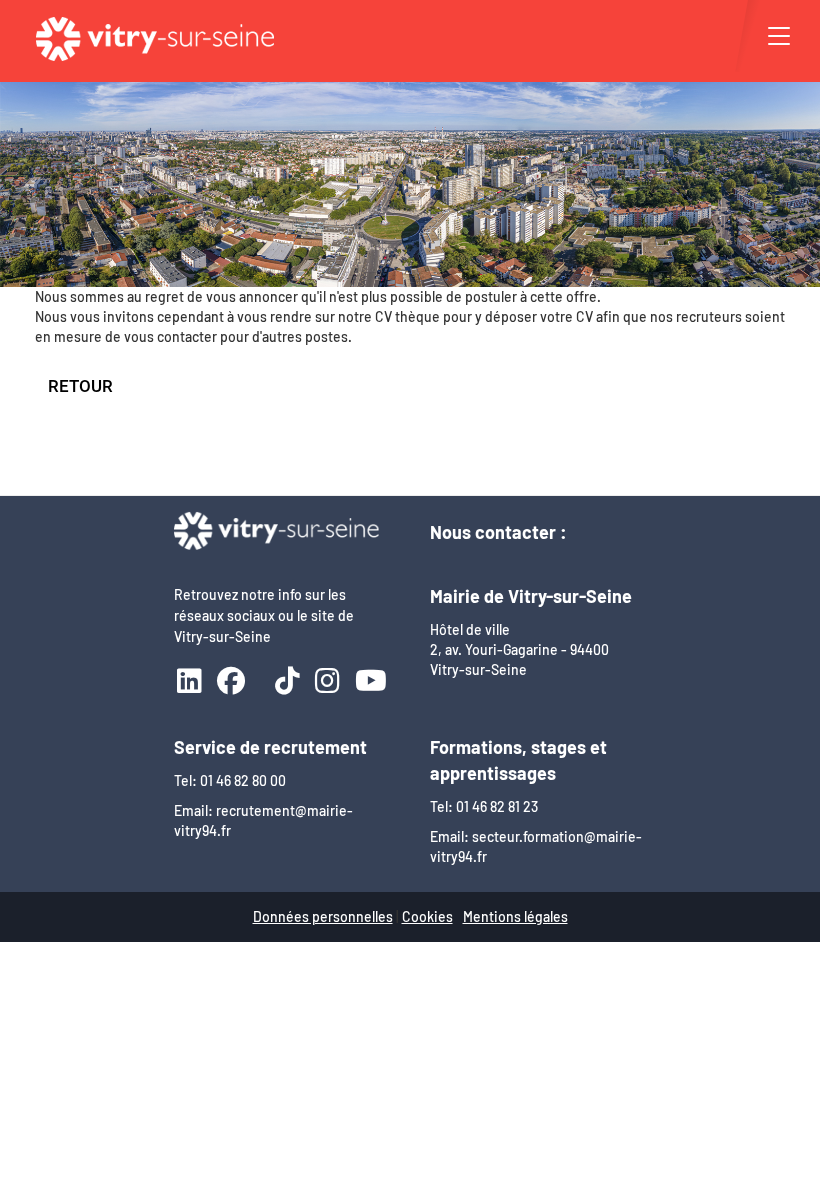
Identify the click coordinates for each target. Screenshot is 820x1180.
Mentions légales (515, 916)
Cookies (427, 916)
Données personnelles (323, 916)
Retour (80, 386)
